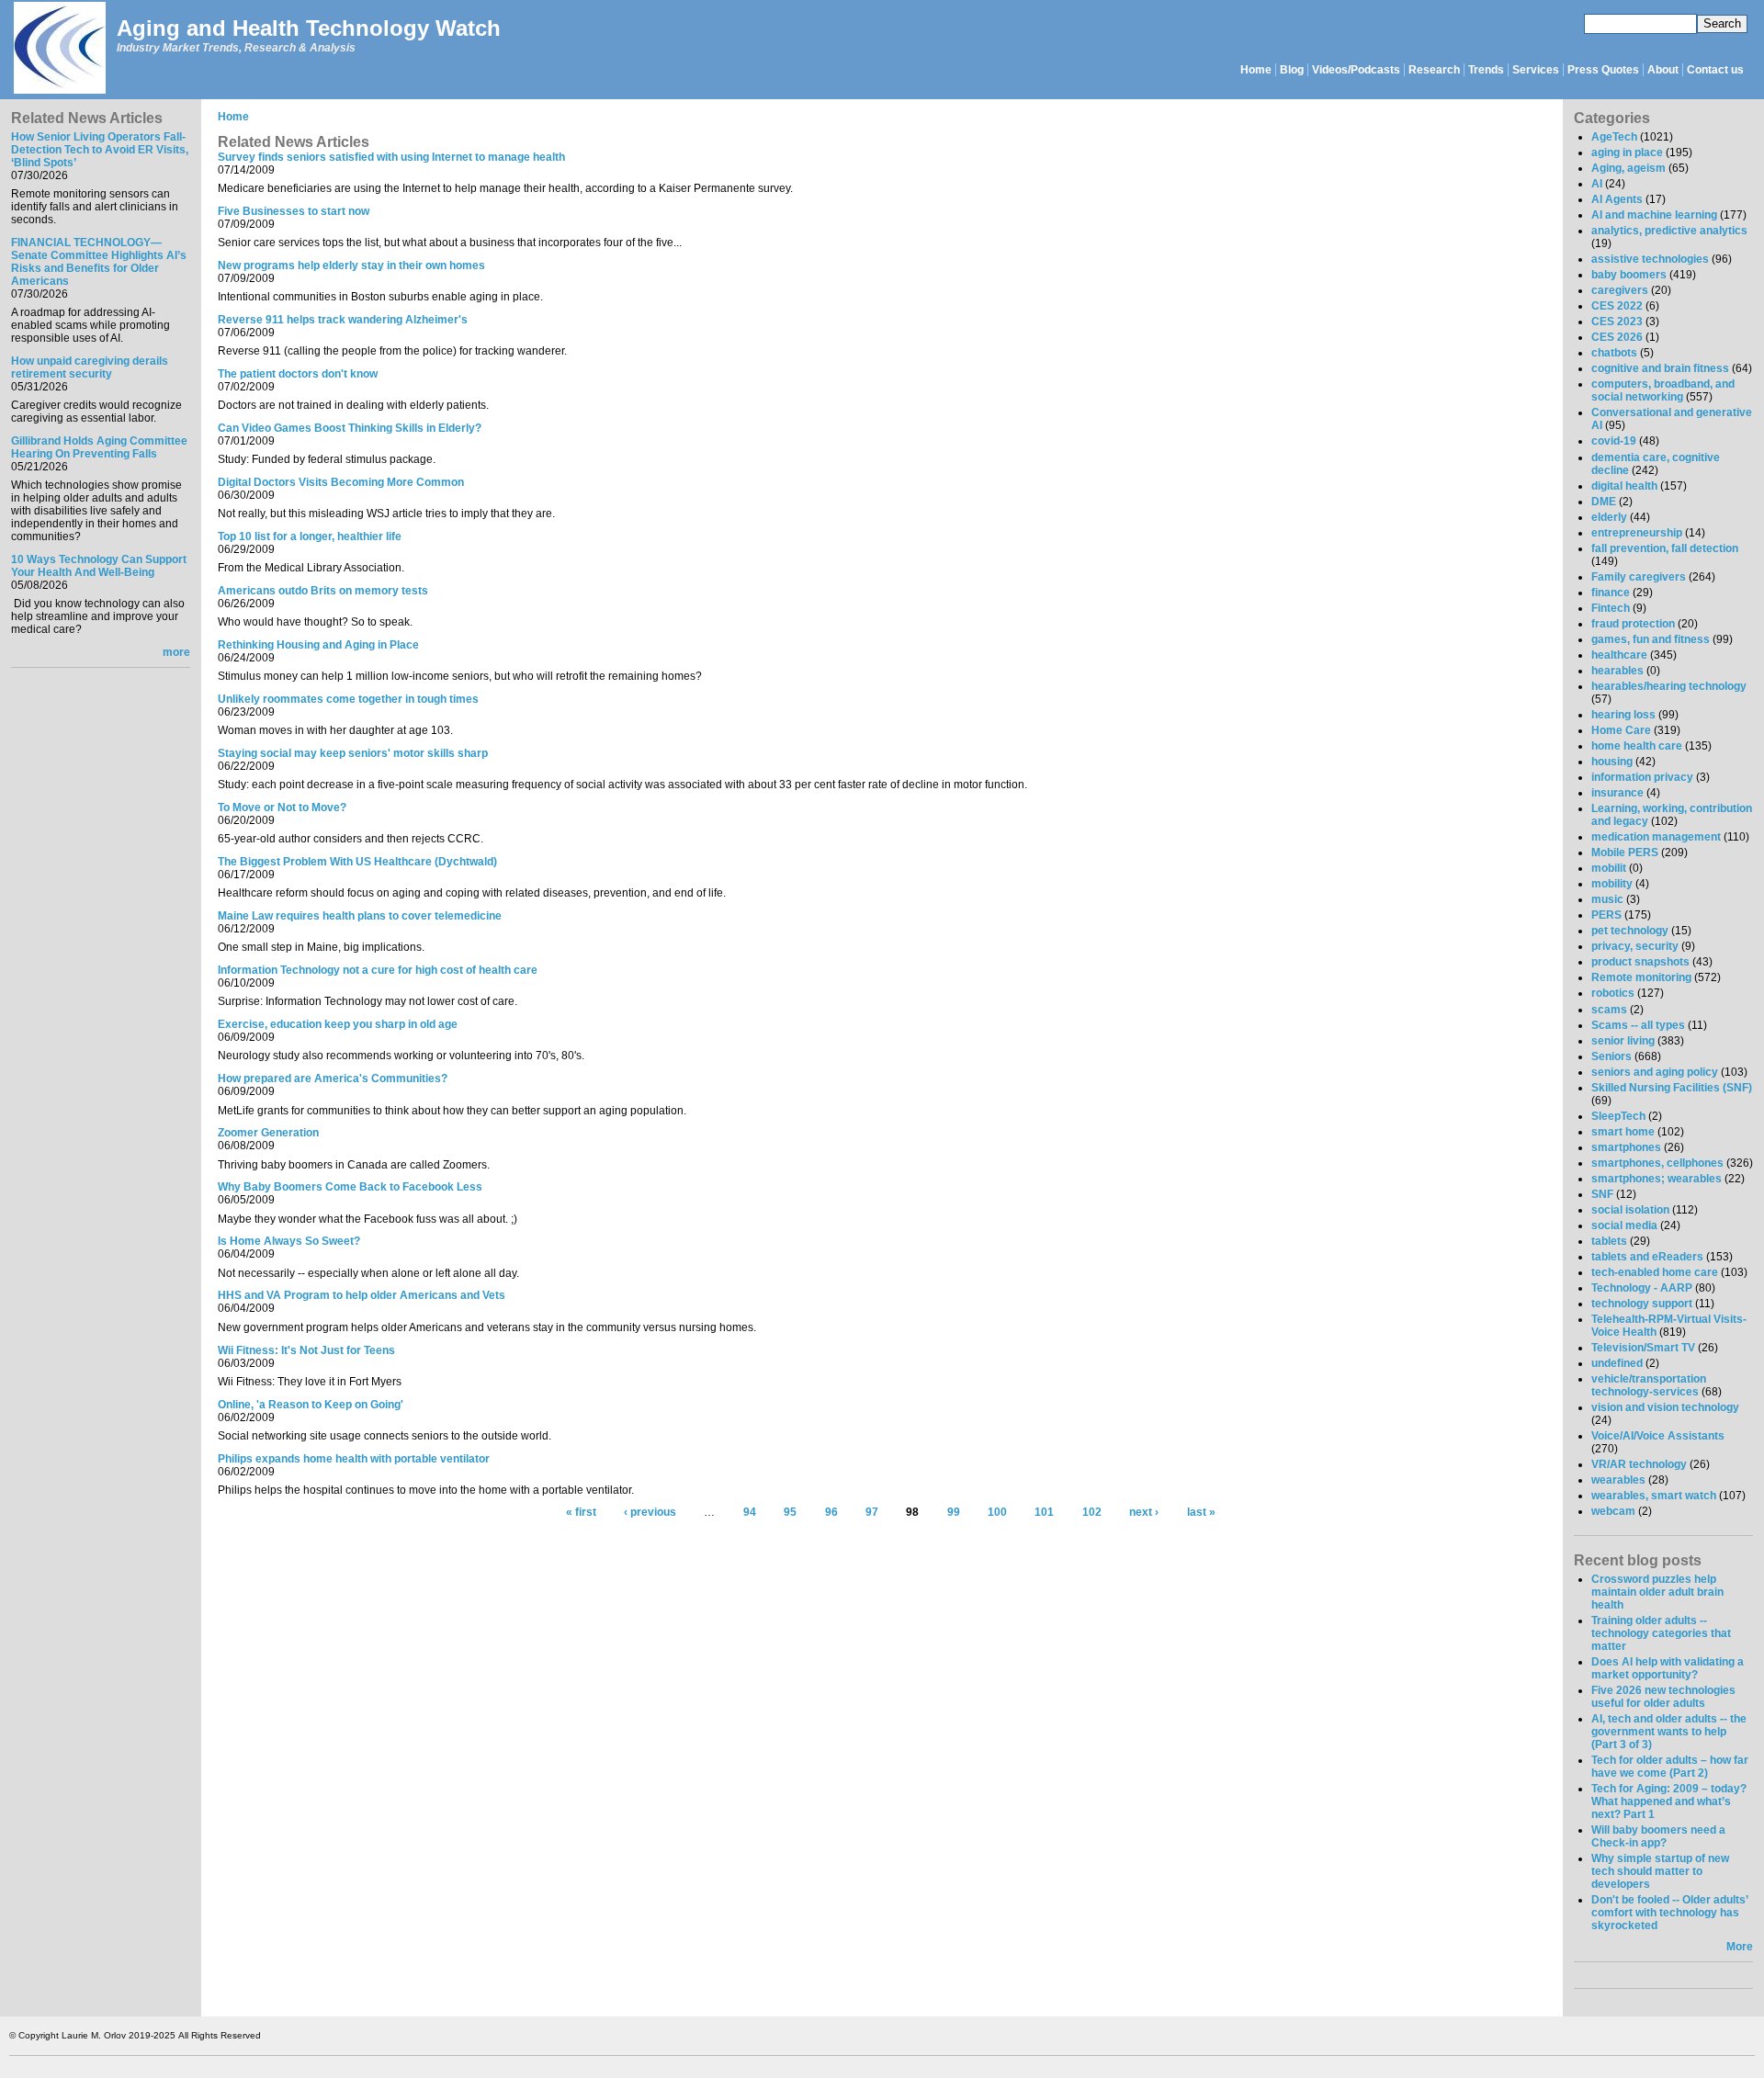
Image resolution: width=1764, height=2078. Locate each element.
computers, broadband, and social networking (1663, 390)
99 (954, 1513)
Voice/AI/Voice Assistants (1658, 1436)
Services (1536, 70)
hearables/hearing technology (1669, 686)
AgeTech (1614, 137)
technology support (1642, 1304)
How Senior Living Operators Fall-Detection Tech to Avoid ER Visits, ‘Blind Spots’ (100, 150)
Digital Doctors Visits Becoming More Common (341, 482)
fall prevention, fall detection (1665, 548)
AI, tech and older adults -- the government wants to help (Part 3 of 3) (1669, 1732)
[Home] (59, 49)
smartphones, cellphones (1657, 1163)
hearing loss (1623, 715)
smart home (1623, 1132)
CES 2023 (1617, 322)
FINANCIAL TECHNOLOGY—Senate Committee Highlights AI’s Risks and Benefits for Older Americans (99, 262)
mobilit (1609, 868)
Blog (1292, 70)
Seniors (1611, 1056)
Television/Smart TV (1643, 1348)
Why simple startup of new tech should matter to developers (1660, 1871)
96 (831, 1513)
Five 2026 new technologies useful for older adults (1663, 1697)
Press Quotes (1603, 70)
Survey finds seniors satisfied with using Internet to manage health (391, 157)
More (1740, 1947)
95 (790, 1513)
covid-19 (1614, 441)
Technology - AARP (1642, 1288)
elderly (1609, 517)
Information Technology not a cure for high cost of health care (378, 970)
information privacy (1642, 777)
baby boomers (1629, 275)
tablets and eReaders (1647, 1257)
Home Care (1621, 730)
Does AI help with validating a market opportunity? (1668, 1668)
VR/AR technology (1639, 1464)
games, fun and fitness (1651, 639)
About (1663, 70)
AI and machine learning (1654, 215)
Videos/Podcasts (1356, 70)
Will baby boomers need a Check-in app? (1658, 1836)
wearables (1618, 1480)
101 (1044, 1513)
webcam (1613, 1511)
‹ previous (650, 1513)
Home (1256, 70)
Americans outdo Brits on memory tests (323, 591)
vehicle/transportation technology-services (1649, 1385)
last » (1201, 1513)
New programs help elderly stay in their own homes (351, 265)
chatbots (1614, 353)
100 (997, 1513)
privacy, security (1635, 946)
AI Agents (1617, 199)
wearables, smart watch (1654, 1496)
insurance (1617, 793)
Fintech (1611, 608)
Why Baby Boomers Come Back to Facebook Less (350, 1187)
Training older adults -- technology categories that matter (1661, 1633)
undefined (1617, 1363)
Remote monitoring (1641, 977)
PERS (1606, 915)
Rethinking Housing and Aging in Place (318, 645)
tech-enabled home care (1655, 1272)
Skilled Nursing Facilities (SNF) (1672, 1088)
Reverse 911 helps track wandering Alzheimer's (343, 320)
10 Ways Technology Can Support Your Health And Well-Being (99, 566)
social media (1624, 1225)
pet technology (1630, 931)
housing (1612, 762)
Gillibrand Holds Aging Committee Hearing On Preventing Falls (99, 447)
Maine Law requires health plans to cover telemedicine (360, 916)
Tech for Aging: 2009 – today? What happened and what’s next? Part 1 (1669, 1801)
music (1607, 899)
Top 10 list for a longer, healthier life (310, 536)
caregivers (1620, 290)
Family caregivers (1639, 577)
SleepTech (1618, 1116)
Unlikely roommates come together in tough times (348, 699)
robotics (1613, 993)
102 (1092, 1513)
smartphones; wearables (1657, 1179)
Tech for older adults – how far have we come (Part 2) (1670, 1767)
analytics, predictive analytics (1669, 231)
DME (1604, 502)
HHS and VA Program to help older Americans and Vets (362, 1295)
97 (872, 1513)
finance (1611, 593)
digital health (1624, 486)
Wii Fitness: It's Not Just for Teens (306, 1350)
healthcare (1619, 655)
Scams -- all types (1638, 1025)
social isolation (1630, 1210)
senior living (1623, 1041)
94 (750, 1513)
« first (581, 1513)
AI (1597, 184)
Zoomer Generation (268, 1133)
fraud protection (1633, 624)
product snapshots (1640, 962)
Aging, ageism (1628, 168)
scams (1609, 1010)
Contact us (1715, 70)
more (176, 652)
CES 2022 (1617, 306)
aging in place (1627, 152)
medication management (1656, 837)
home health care (1637, 746)
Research (1434, 70)
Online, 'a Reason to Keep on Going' (311, 1405)
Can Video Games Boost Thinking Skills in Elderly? (350, 428)
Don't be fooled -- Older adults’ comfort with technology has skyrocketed (1669, 1913)
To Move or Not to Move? (282, 807)
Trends (1486, 70)
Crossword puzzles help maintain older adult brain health (1657, 1592)
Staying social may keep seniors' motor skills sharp (353, 753)
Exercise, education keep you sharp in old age (338, 1024)
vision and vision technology (1665, 1407)
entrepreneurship (1637, 533)
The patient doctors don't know (298, 374)
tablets (1609, 1241)
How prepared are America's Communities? (333, 1079)
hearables (1617, 671)
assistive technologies (1650, 259)
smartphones (1626, 1147)
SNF (1602, 1194)
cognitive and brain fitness (1660, 368)
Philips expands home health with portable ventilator (354, 1459)
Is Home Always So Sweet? (289, 1241)
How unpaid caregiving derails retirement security (90, 367)
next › (1144, 1513)
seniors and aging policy (1655, 1072)
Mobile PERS (1625, 853)
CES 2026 (1617, 337)
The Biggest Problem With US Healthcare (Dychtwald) (357, 862)
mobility (1612, 884)
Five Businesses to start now (294, 211)
